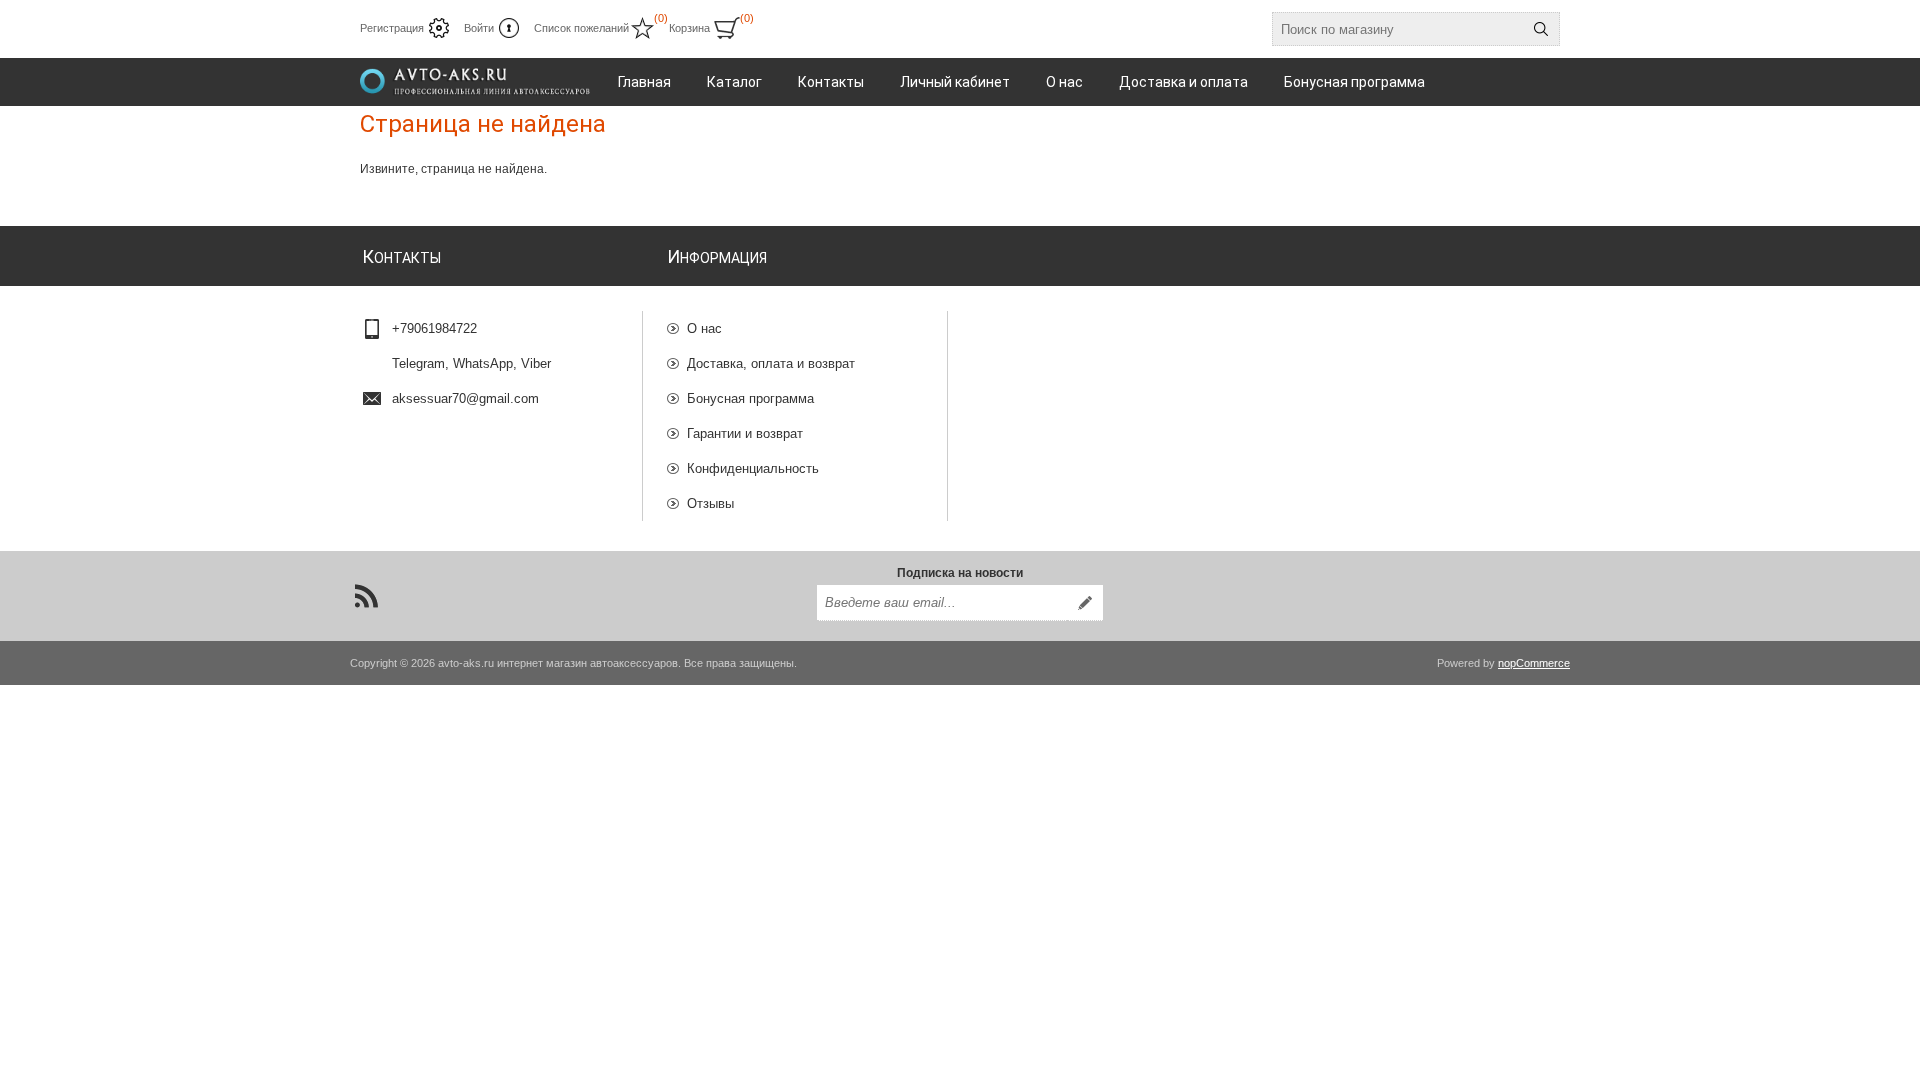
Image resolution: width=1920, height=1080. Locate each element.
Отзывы (710, 503)
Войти (479, 28)
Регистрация (392, 28)
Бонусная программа (750, 398)
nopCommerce (1534, 663)
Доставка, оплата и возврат (771, 363)
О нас (704, 328)
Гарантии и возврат (745, 433)
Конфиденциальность (753, 468)
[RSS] (366, 596)
